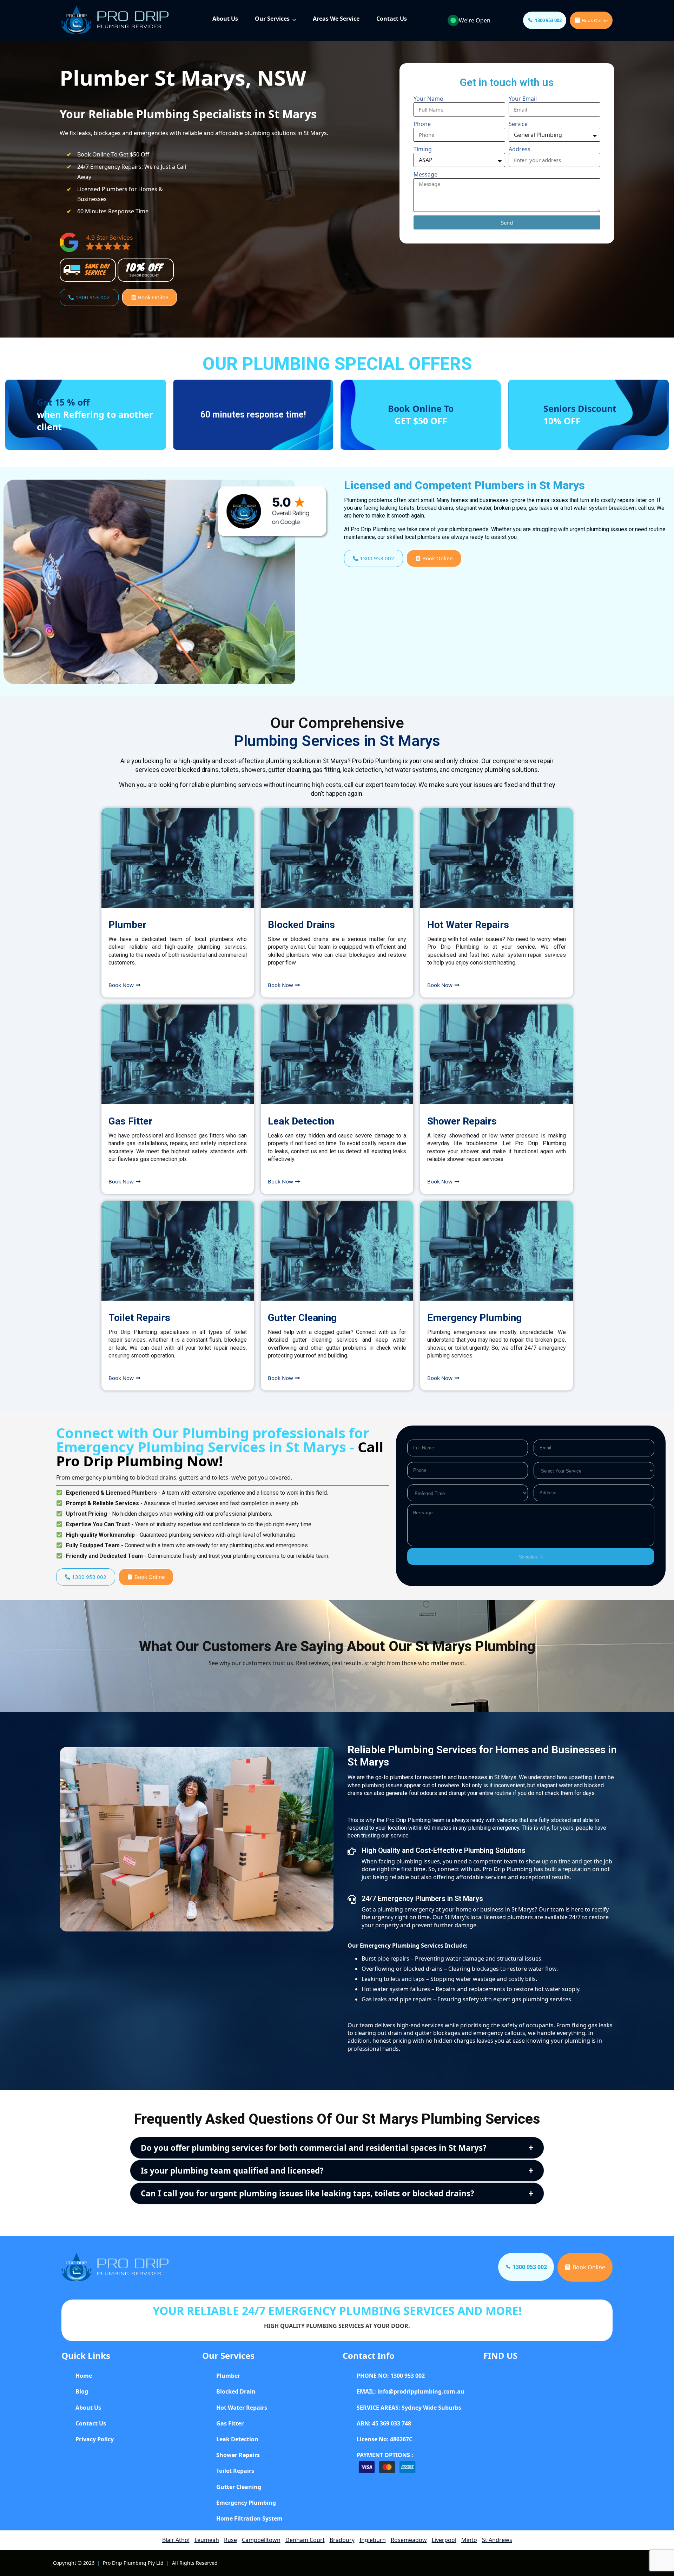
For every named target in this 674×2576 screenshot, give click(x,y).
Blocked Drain (236, 2391)
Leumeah (207, 2540)
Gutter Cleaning (302, 1318)
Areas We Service (336, 19)
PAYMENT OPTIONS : (385, 2455)
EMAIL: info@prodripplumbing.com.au (411, 2391)
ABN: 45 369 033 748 (384, 2423)
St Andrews (497, 2540)
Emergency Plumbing (474, 1318)
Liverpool (444, 2540)
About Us (225, 19)
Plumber (127, 925)
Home (84, 2376)
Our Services (272, 19)
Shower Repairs (462, 1121)
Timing (423, 149)
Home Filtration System (249, 2518)
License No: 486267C (385, 2439)
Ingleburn (373, 2540)
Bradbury (342, 2540)
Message (425, 174)
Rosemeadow (409, 2540)
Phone (422, 124)
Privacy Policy (95, 2439)
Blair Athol (176, 2540)
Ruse (230, 2540)
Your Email (523, 99)
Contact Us (392, 19)
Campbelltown (261, 2540)
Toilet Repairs (139, 1318)
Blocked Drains (301, 925)
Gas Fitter (130, 1121)
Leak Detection (301, 1121)
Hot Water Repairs (468, 925)
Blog (82, 2391)
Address (520, 149)
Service (518, 124)
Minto (469, 2540)
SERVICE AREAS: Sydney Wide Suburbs (409, 2408)
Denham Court (305, 2540)
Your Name (428, 99)
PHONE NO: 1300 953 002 (391, 2376)
